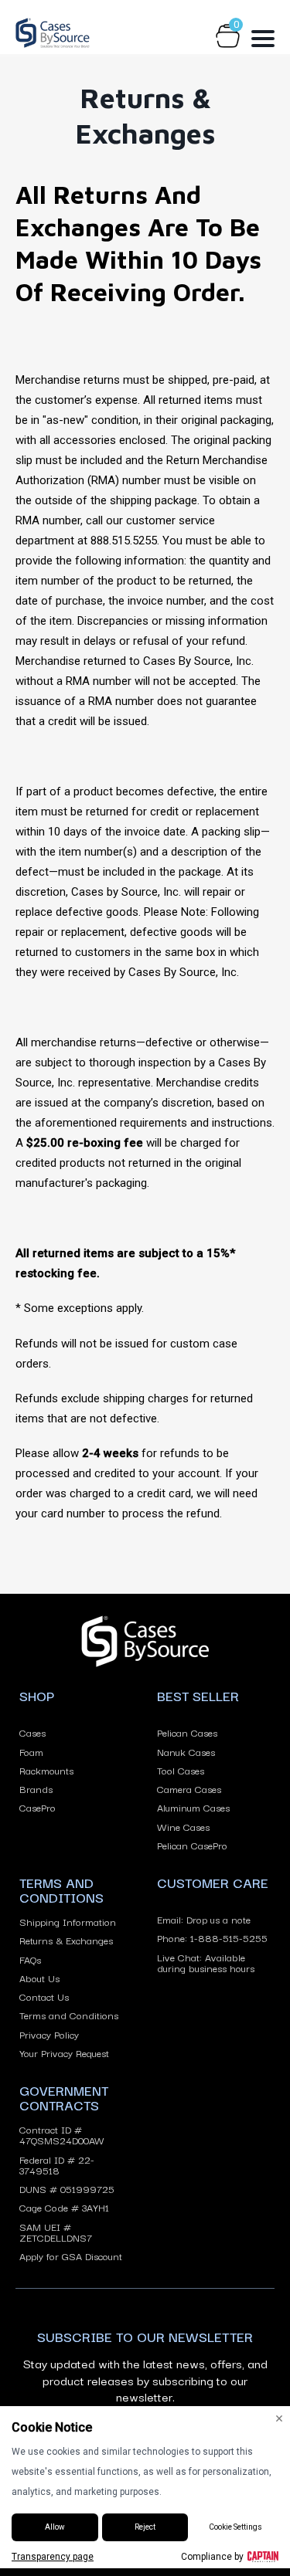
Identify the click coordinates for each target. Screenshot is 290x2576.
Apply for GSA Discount (71, 2256)
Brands (36, 1788)
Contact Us (44, 1996)
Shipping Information (68, 1921)
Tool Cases (181, 1770)
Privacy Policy (49, 2034)
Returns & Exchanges (66, 1940)
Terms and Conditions (69, 2015)
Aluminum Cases (193, 1807)
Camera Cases (189, 1788)
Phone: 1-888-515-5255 (212, 1937)
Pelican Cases (187, 1732)
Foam (31, 1751)
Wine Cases (183, 1826)
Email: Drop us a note (204, 1919)
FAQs (30, 1959)
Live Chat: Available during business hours (206, 1963)
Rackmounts (46, 1770)
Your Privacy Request (64, 2052)
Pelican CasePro (192, 1845)
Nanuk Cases (186, 1751)
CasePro (38, 1807)
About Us (39, 1978)
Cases (32, 1732)
